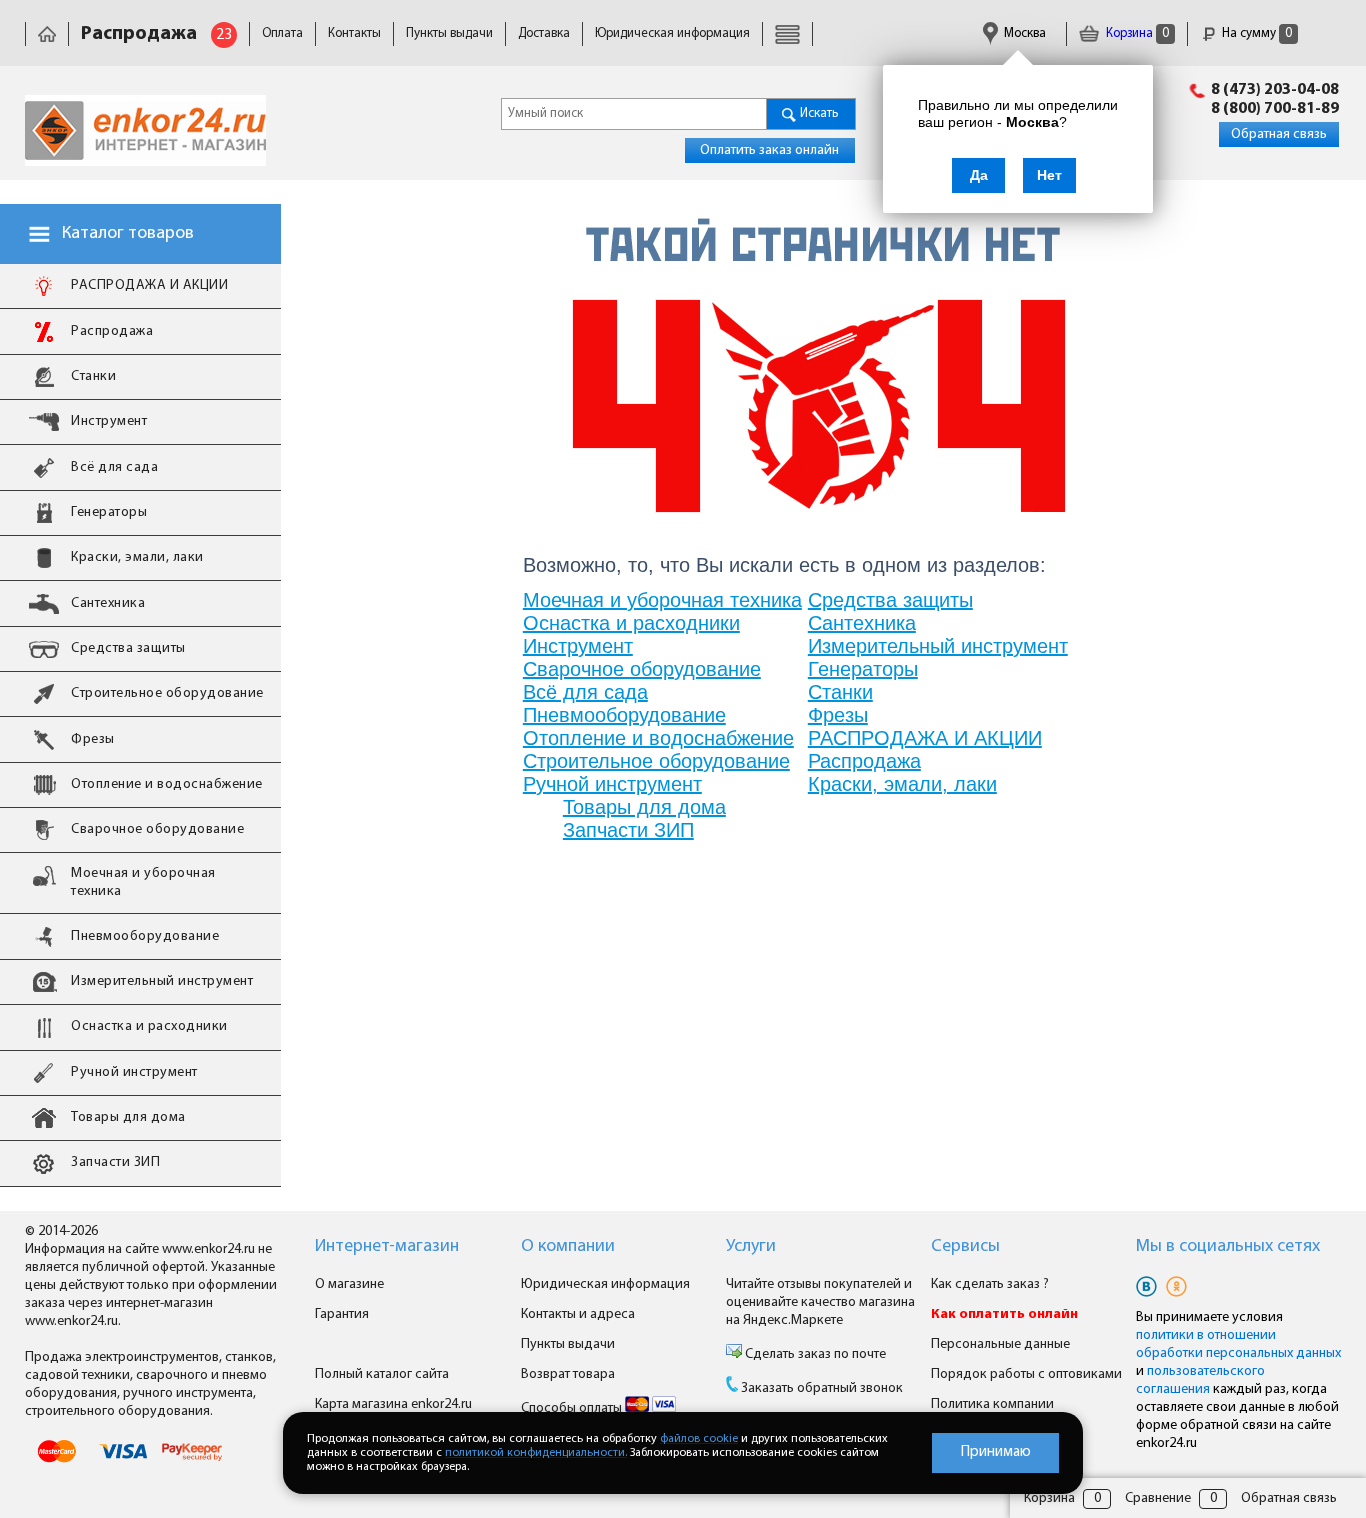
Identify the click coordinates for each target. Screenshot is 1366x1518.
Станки (840, 692)
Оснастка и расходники (631, 623)
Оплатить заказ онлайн (769, 150)
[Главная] (47, 33)
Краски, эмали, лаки (902, 784)
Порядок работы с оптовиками (1026, 1374)
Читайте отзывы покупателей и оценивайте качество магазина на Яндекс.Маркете (820, 1302)
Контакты (354, 33)
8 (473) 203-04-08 (1275, 90)
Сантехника (862, 623)
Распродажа (864, 761)
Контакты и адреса (578, 1314)
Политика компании (992, 1404)
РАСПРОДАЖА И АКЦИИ (925, 738)
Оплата (282, 33)
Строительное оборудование (656, 761)
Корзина (1136, 33)
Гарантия (342, 1314)
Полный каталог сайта (382, 1374)
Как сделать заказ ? (990, 1284)
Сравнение (1158, 1498)
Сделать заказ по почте (814, 1354)
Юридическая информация (672, 33)
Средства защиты (890, 600)
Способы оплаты (573, 1408)
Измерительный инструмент (938, 646)
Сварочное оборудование (642, 669)
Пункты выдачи (449, 33)
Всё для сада (585, 692)
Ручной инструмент (612, 784)
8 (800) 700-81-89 (1275, 109)
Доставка (544, 33)
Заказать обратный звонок (822, 1388)
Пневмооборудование (624, 715)
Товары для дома (644, 807)
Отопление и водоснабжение (658, 738)
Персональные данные (1000, 1344)
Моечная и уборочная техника (662, 600)
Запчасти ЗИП (628, 830)
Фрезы (838, 715)
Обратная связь (1279, 134)
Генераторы (863, 669)
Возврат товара (568, 1374)
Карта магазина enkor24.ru (393, 1404)
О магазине (349, 1284)
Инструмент (578, 646)
